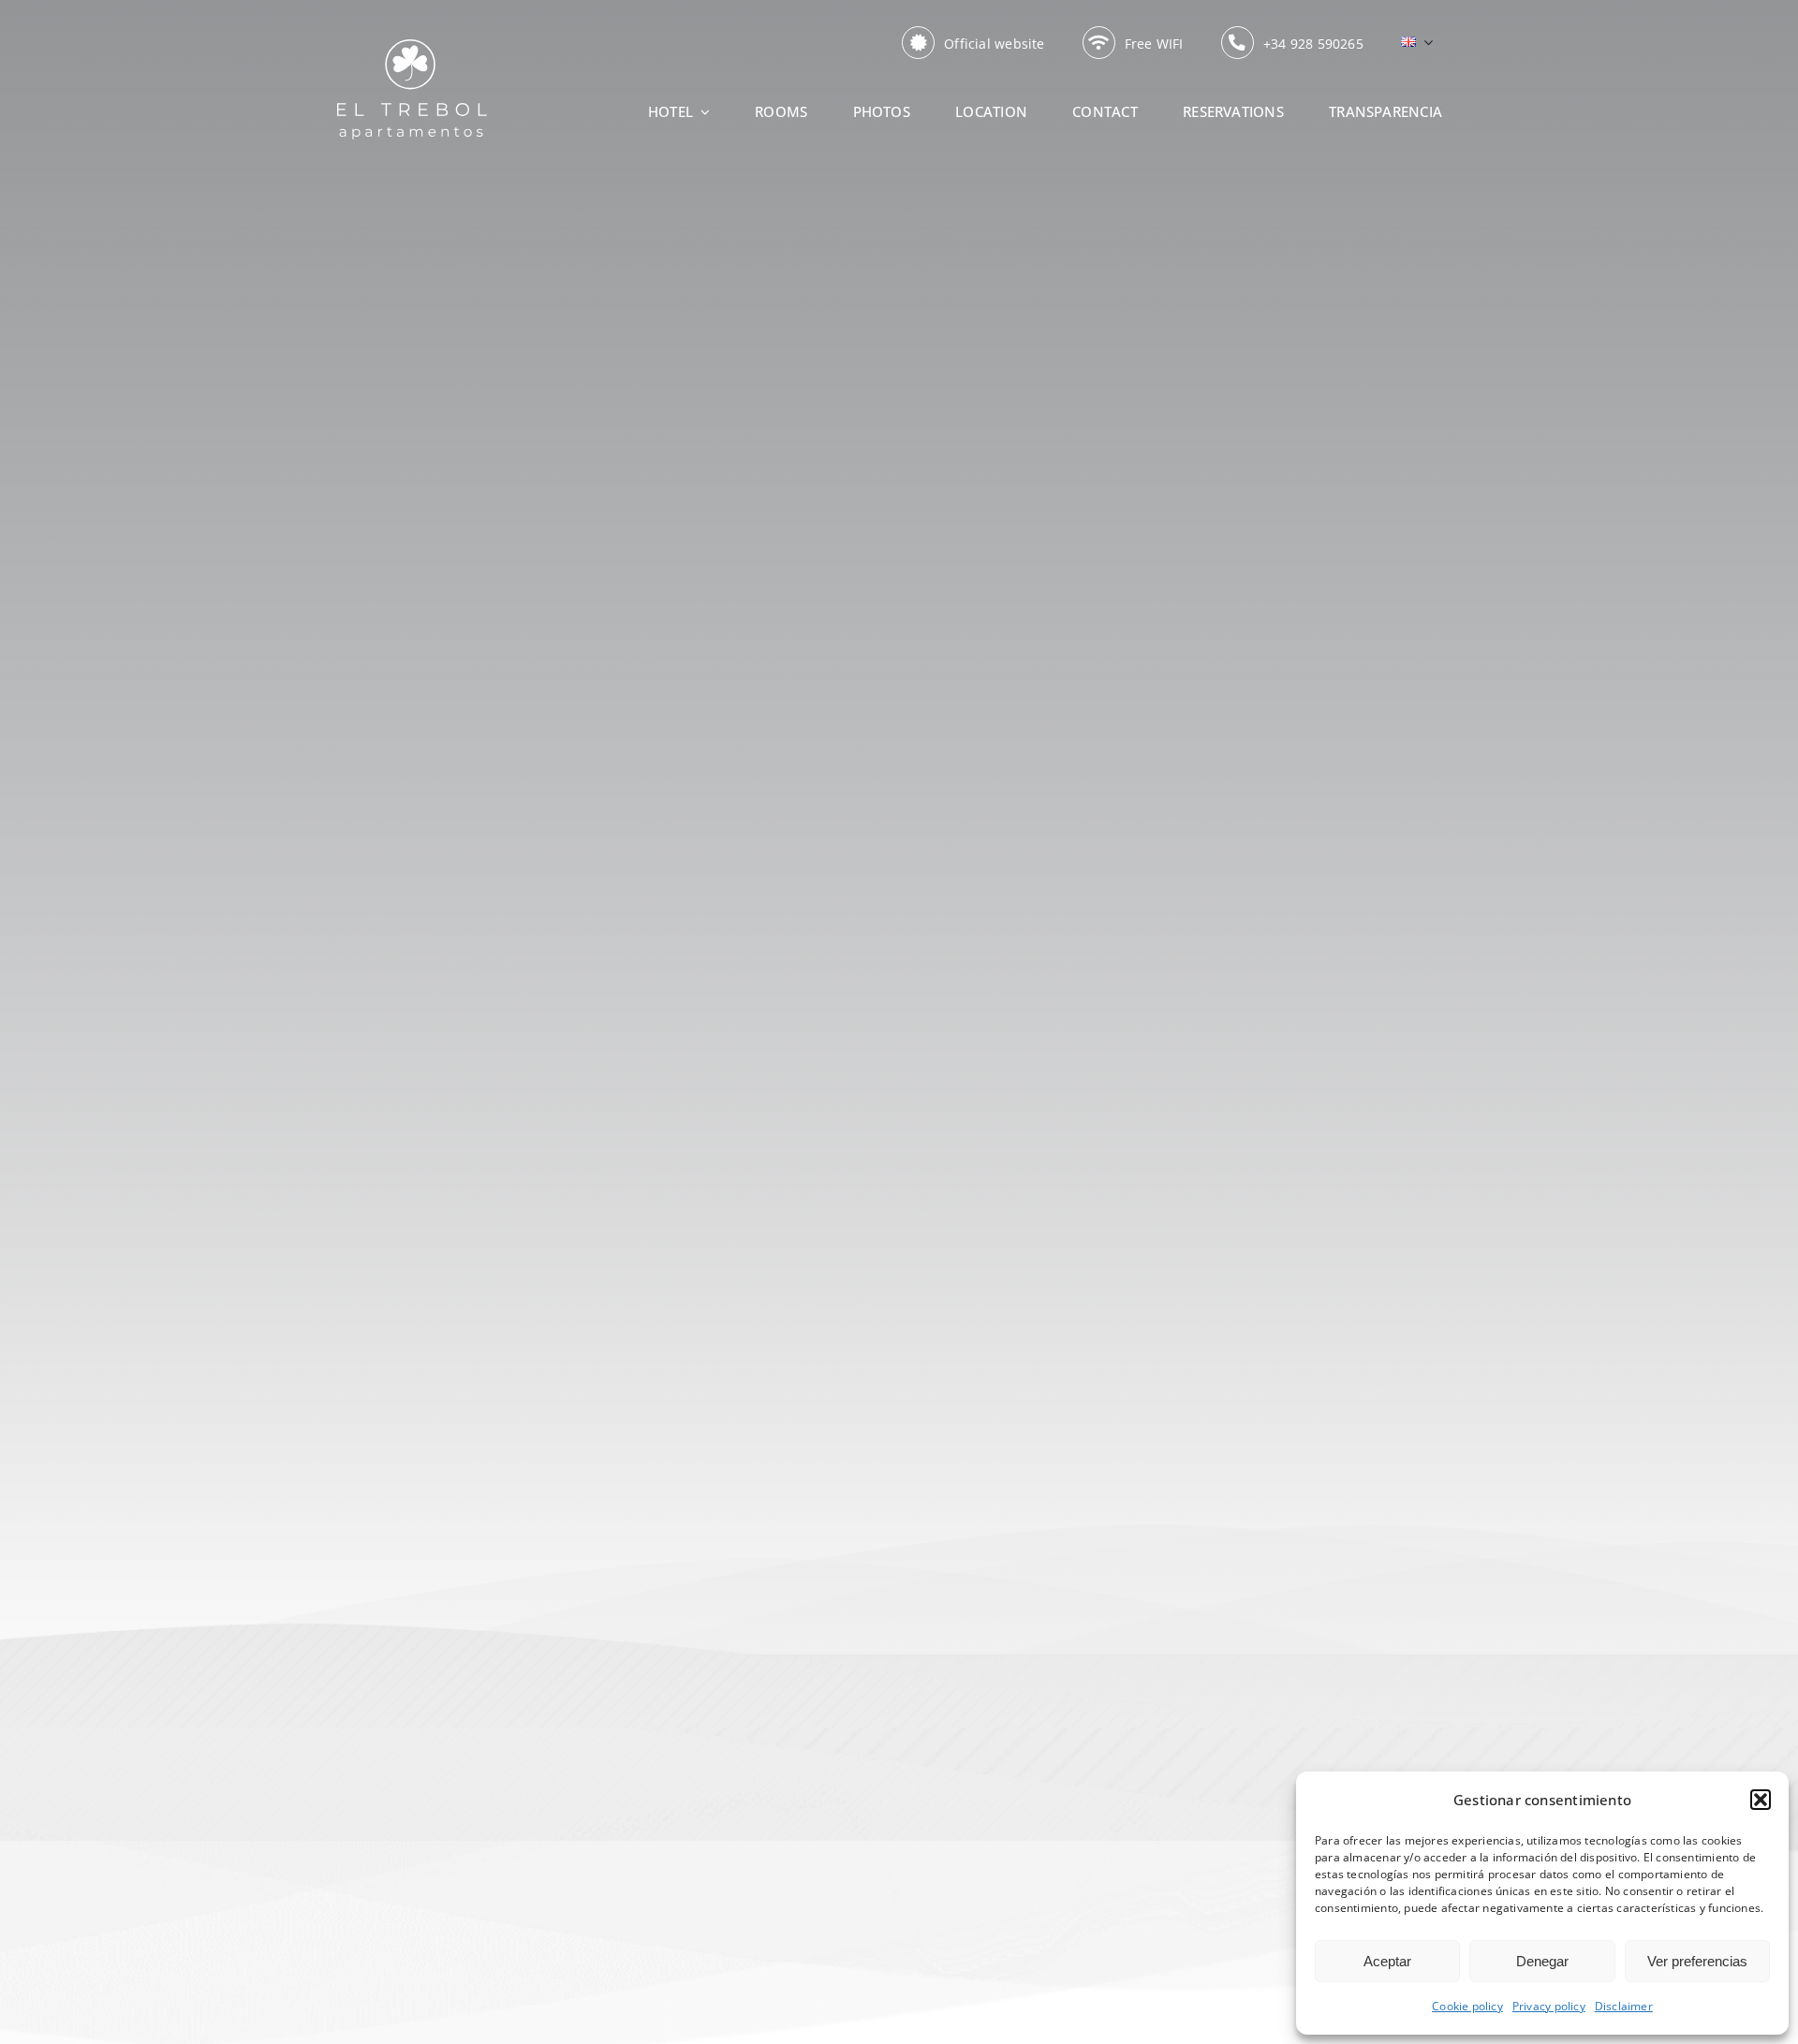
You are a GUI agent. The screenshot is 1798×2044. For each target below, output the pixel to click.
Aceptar (1387, 1961)
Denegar (1542, 1961)
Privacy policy (1549, 2006)
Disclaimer (1624, 2006)
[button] (1761, 1800)
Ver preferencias (1697, 1961)
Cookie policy (1467, 2006)
